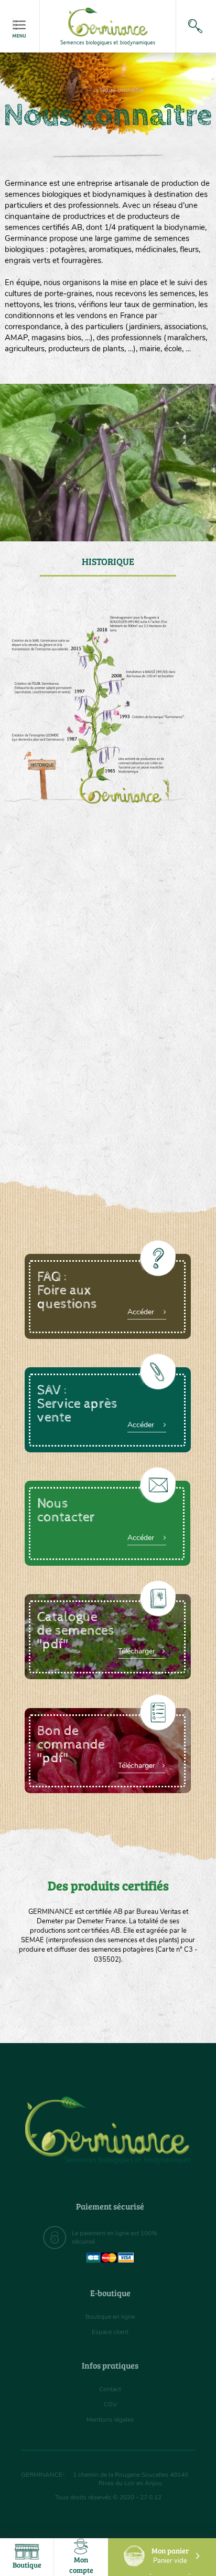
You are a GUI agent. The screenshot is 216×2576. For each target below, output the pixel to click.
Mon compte (81, 2565)
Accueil (83, 90)
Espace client (110, 2332)
